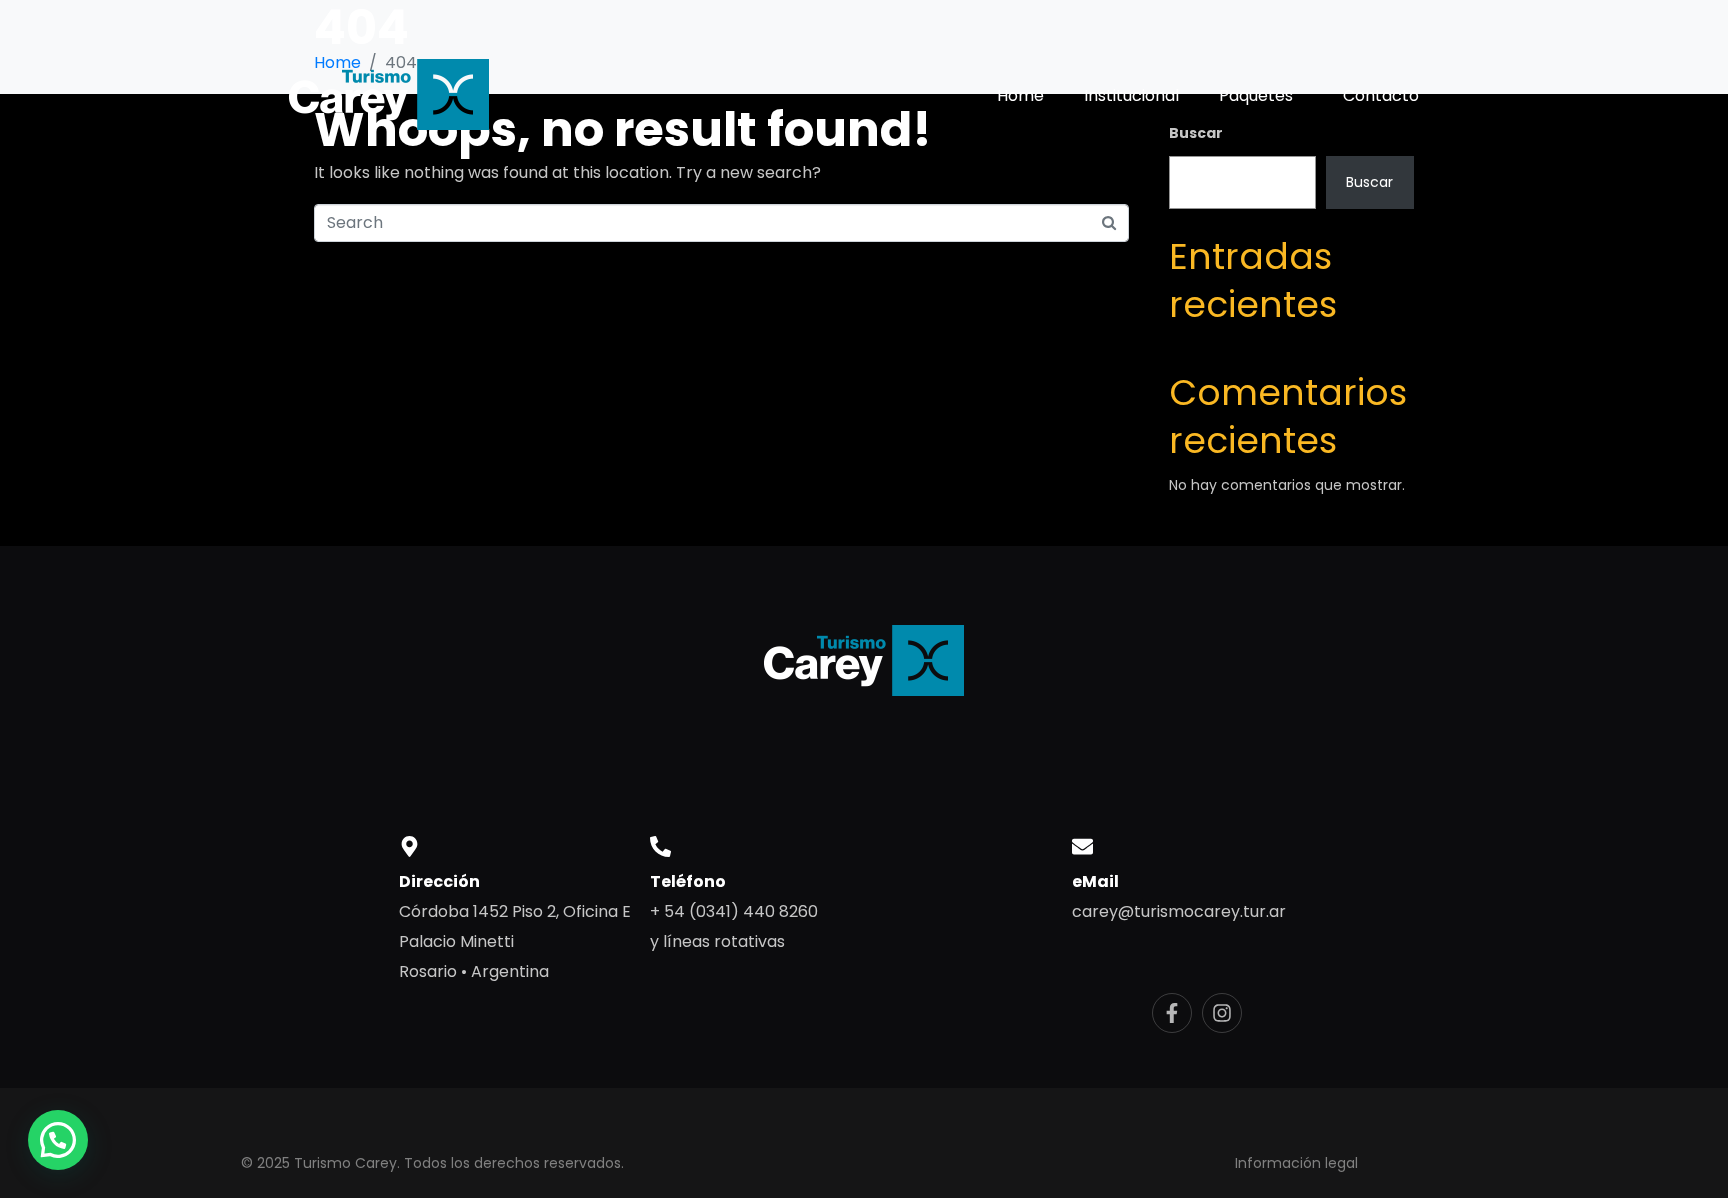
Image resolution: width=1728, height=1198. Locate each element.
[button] (58, 1140)
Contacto (1381, 95)
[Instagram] (1222, 1013)
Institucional (1131, 95)
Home (1020, 95)
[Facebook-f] (1172, 1013)
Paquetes (1256, 95)
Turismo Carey (345, 1163)
